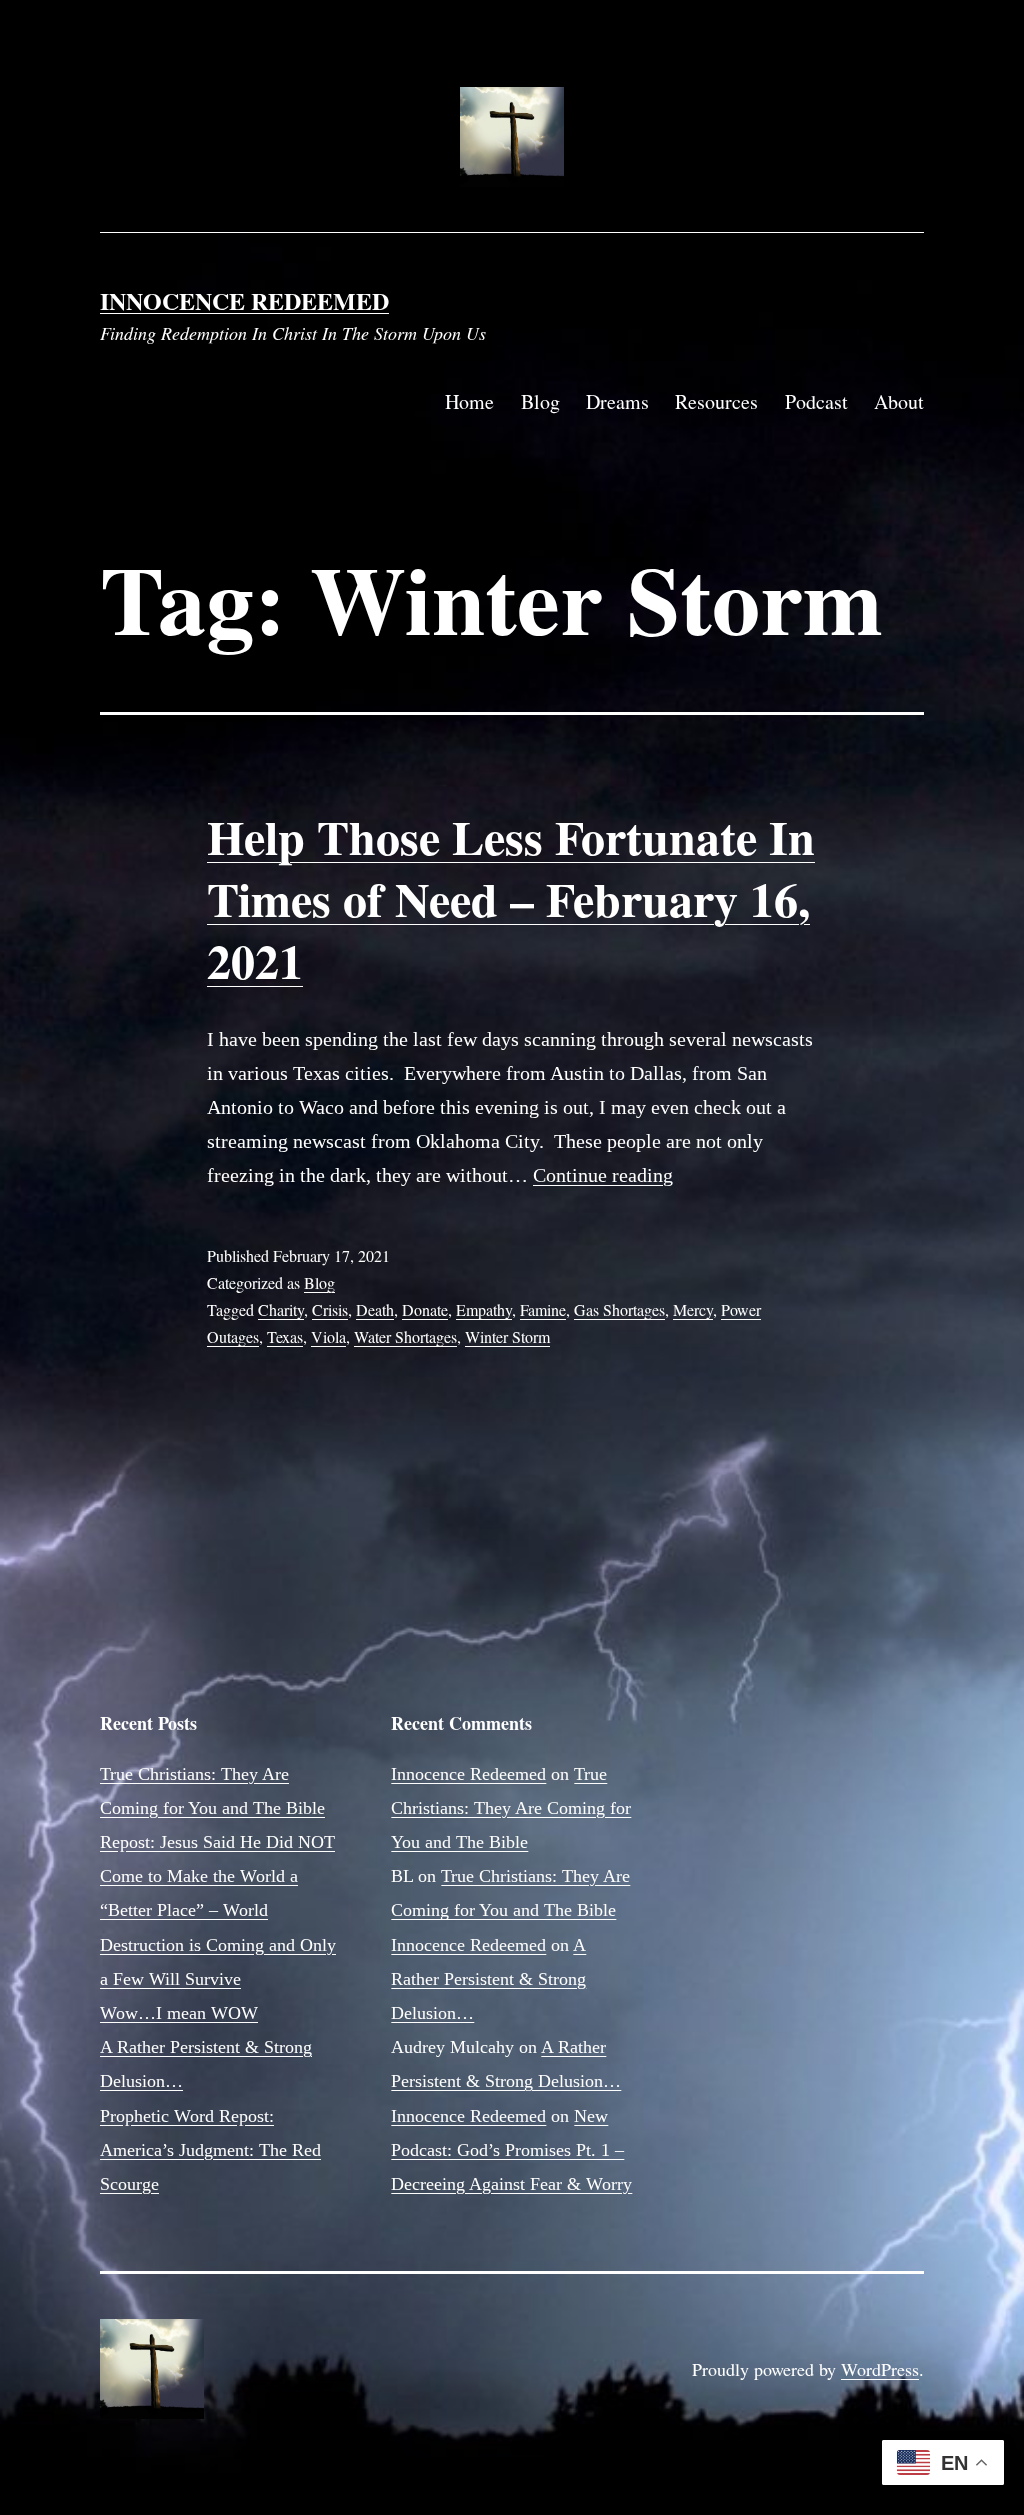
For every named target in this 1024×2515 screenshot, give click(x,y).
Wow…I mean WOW (179, 2013)
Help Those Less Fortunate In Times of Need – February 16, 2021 (511, 898)
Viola (328, 1336)
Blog (540, 401)
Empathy (484, 1309)
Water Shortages (405, 1336)
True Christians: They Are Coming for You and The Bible (511, 1808)
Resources (716, 401)
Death (375, 1309)
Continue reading (603, 1175)
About (899, 401)
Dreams (617, 401)
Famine (543, 1309)
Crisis (330, 1309)
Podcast (816, 401)
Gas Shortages (619, 1309)
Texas (285, 1336)
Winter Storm (507, 1336)
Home (469, 401)
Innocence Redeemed (244, 300)
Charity (281, 1309)
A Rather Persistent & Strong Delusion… (488, 1979)
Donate (425, 1309)
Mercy (693, 1309)
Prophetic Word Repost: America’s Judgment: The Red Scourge (210, 2150)
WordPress (880, 2369)
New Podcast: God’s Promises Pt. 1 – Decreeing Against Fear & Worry (511, 2150)
